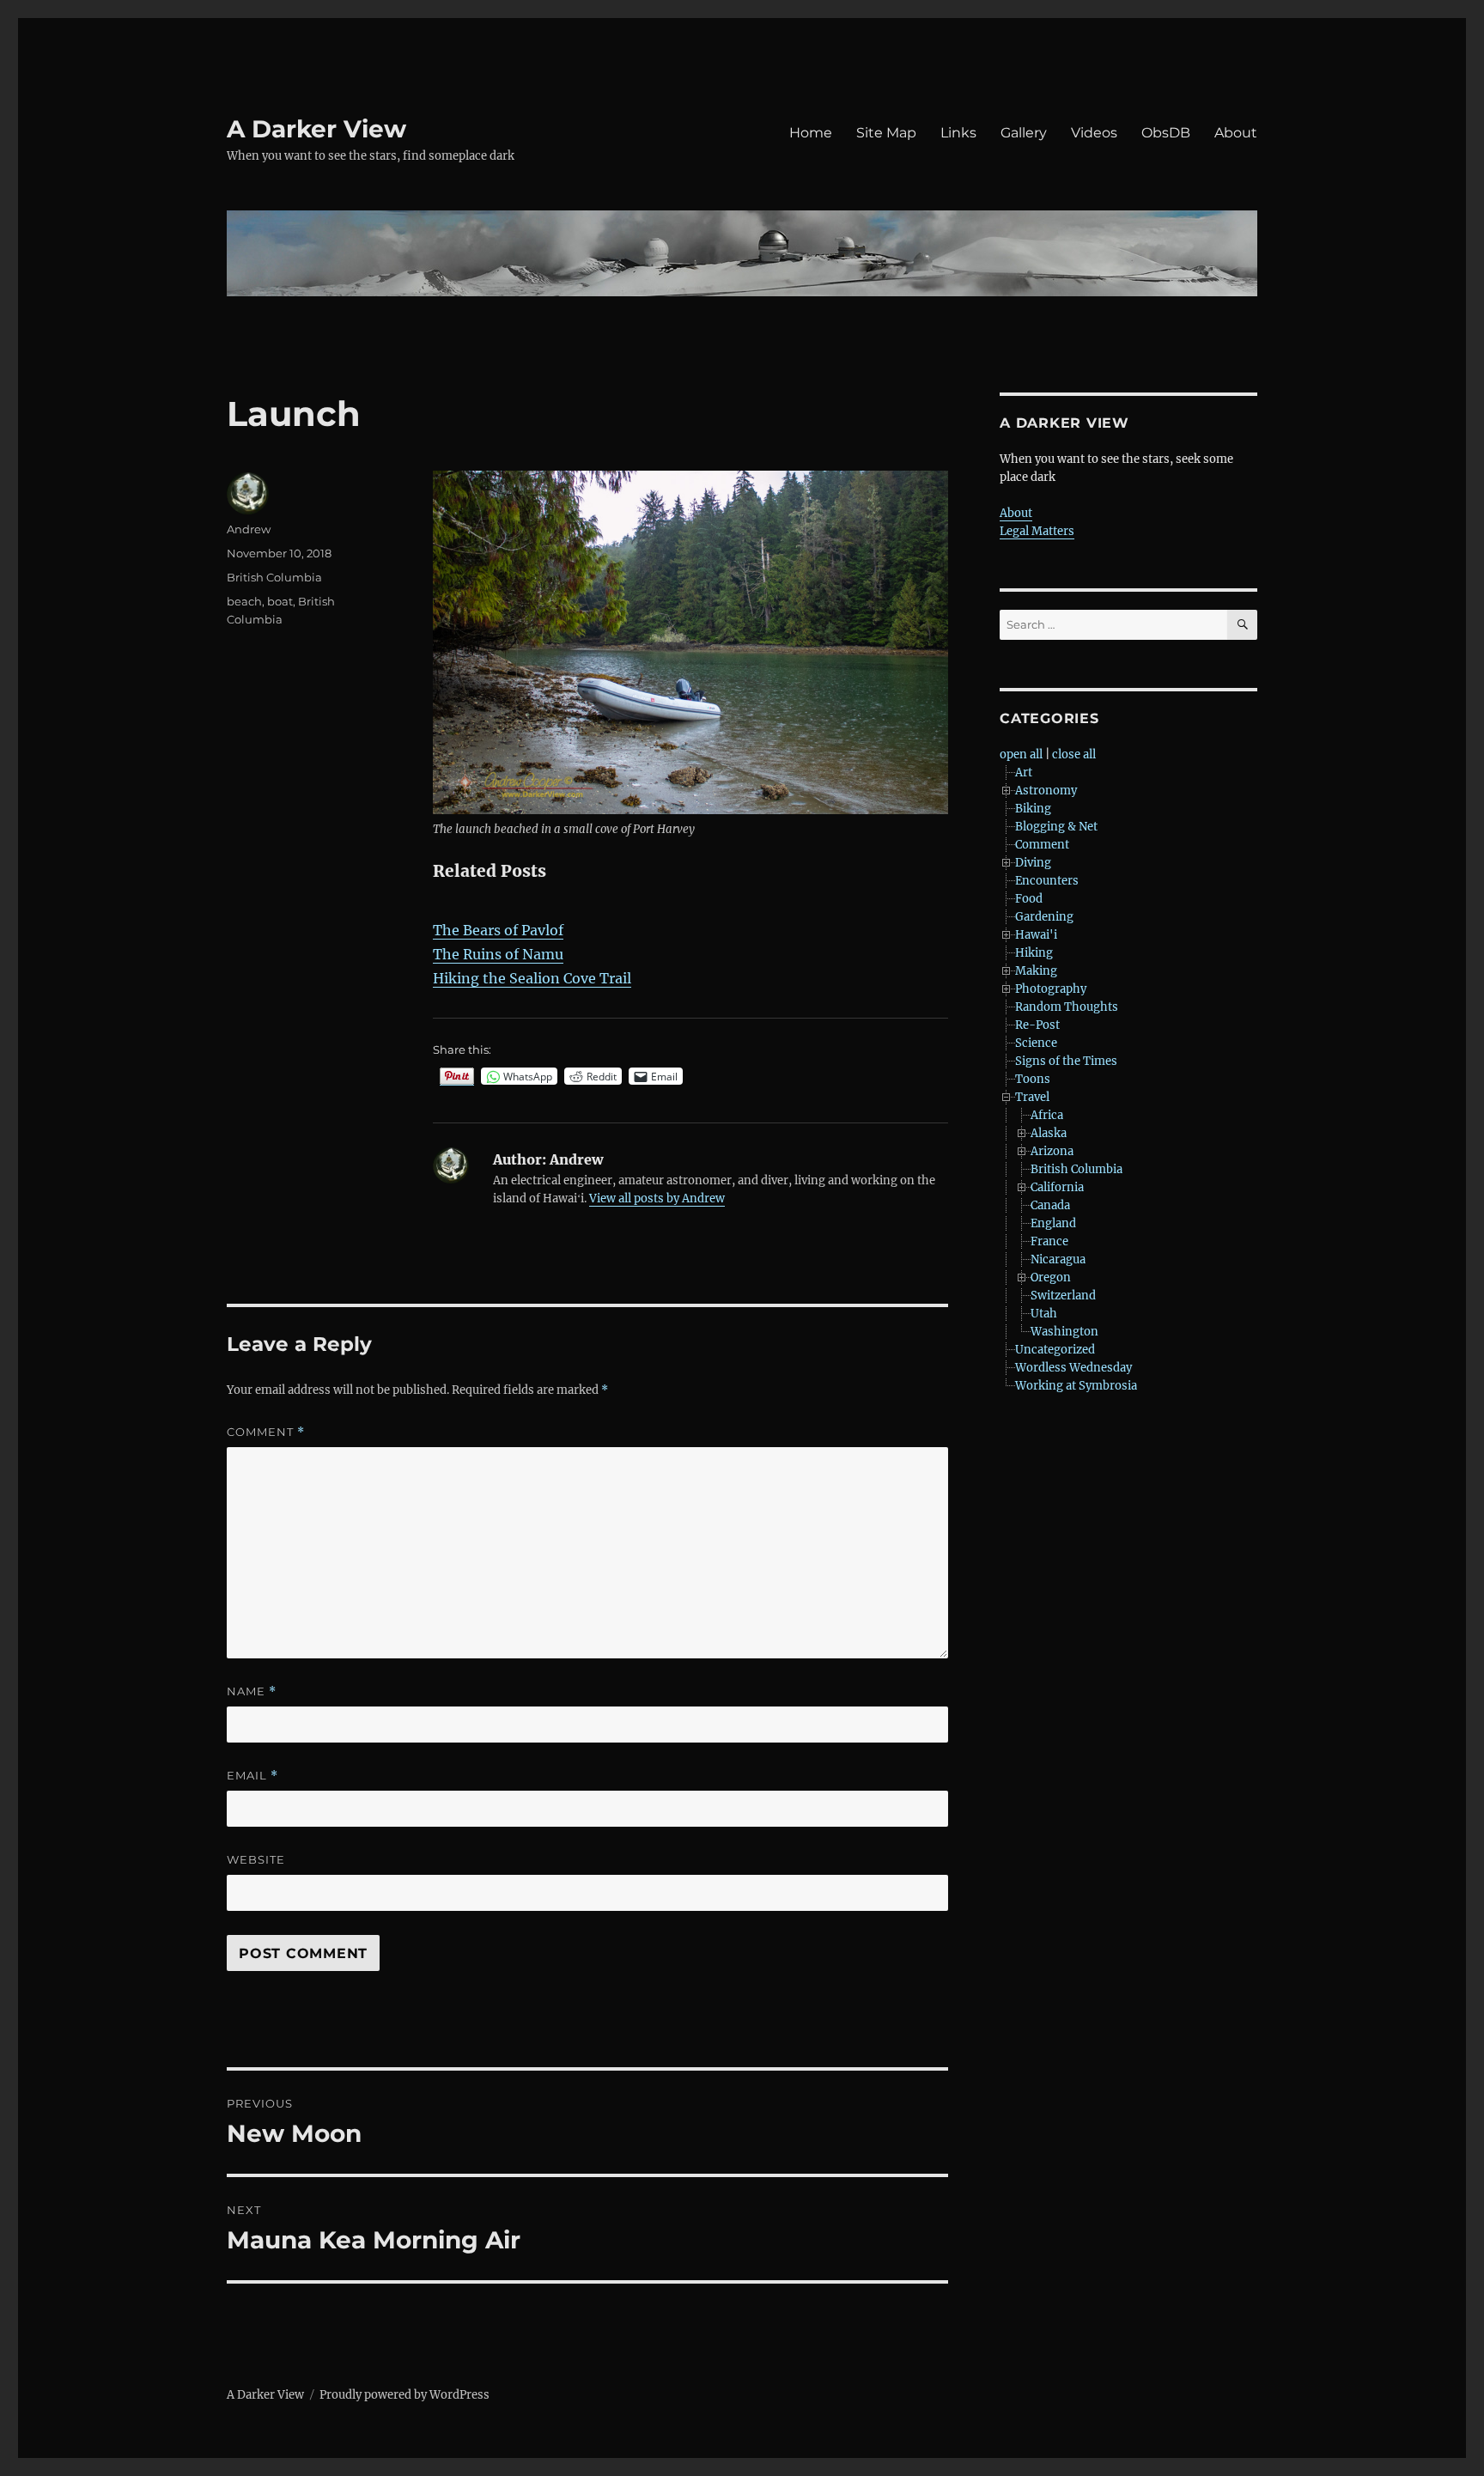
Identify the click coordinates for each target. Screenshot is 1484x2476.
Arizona (1052, 1151)
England (1053, 1223)
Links (958, 133)
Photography (1051, 989)
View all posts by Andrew (657, 1198)
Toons (1033, 1079)
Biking (1033, 809)
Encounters (1047, 881)
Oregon (1051, 1278)
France (1049, 1241)
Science (1036, 1043)
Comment (266, 1432)
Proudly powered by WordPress (404, 2395)
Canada (1050, 1205)
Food (1029, 899)
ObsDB (1166, 133)
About (1236, 133)
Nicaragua (1058, 1259)
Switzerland (1063, 1296)
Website (256, 1859)
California (1057, 1187)
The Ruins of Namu (498, 954)
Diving (1033, 863)
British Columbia (274, 577)
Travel (1032, 1097)
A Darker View (316, 129)
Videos (1094, 133)
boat (280, 601)
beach (244, 601)
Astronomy (1046, 791)
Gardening (1044, 917)
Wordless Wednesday (1073, 1368)
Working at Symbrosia (1076, 1386)
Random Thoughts (1067, 1007)
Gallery (1024, 133)
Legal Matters (1037, 531)
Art (1024, 773)
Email (252, 1776)
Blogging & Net (1056, 827)
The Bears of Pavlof (498, 930)
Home (811, 133)
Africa (1047, 1115)
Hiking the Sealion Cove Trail (532, 978)
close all (1074, 754)
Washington (1064, 1332)
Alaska (1049, 1133)
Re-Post (1037, 1025)
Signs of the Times (1066, 1061)
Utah (1044, 1314)
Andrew (249, 529)
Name (252, 1691)
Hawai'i (1036, 935)
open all (1021, 754)
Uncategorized (1055, 1350)
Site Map (886, 133)
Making (1036, 971)
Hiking (1034, 953)
